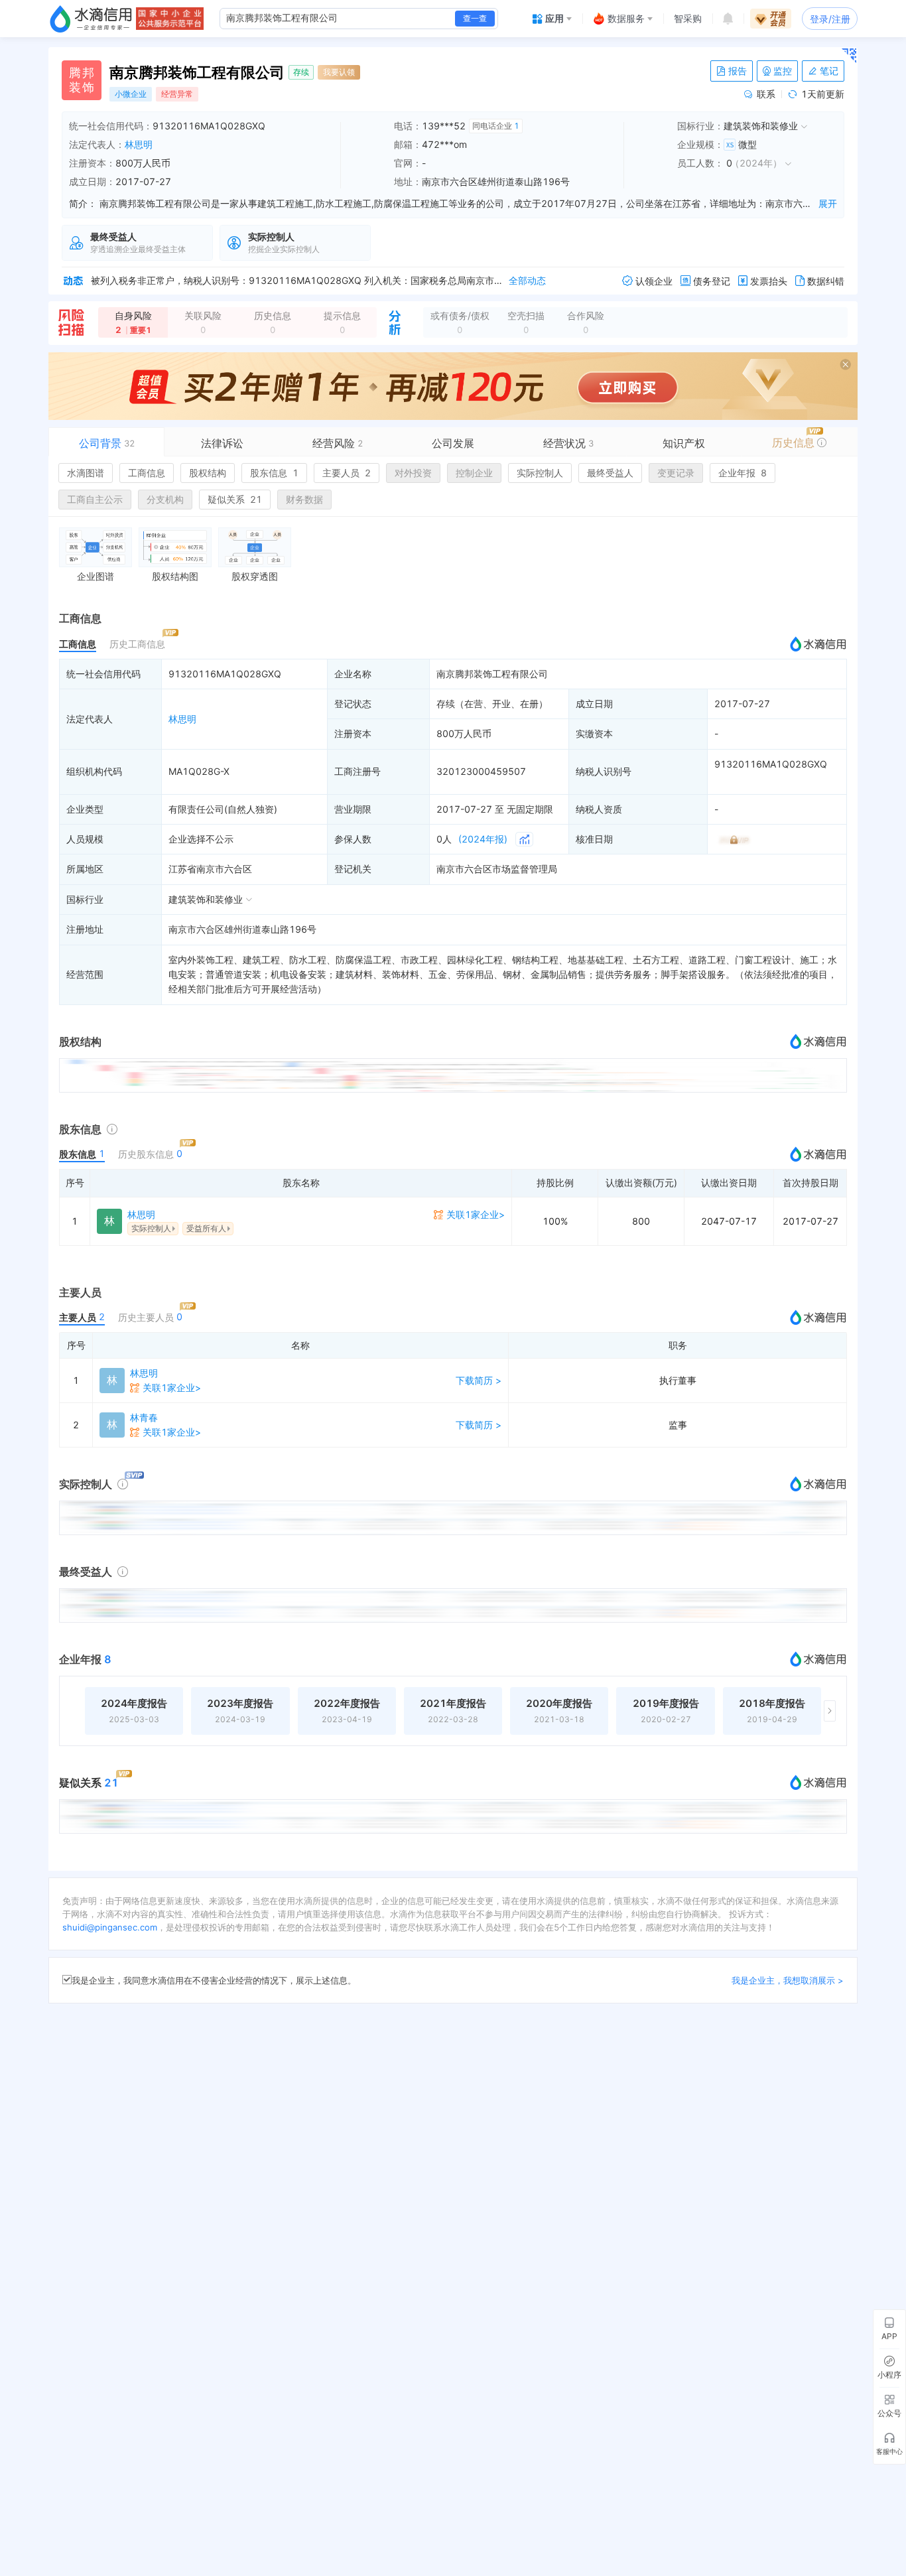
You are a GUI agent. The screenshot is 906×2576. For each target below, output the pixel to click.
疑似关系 (235, 499)
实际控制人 (540, 473)
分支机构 (165, 499)
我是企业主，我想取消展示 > (788, 1980)
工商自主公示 (95, 499)
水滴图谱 (86, 473)
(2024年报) (483, 839)
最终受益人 (610, 473)
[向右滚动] (830, 1711)
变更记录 (676, 473)
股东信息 (274, 473)
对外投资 (413, 473)
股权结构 (208, 473)
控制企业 (474, 473)
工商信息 (147, 473)
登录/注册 (830, 19)
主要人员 (347, 473)
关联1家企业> (476, 1214)
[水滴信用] (91, 19)
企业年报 (743, 473)
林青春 (144, 1417)
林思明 (139, 144)
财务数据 (304, 499)
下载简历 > (479, 1380)
